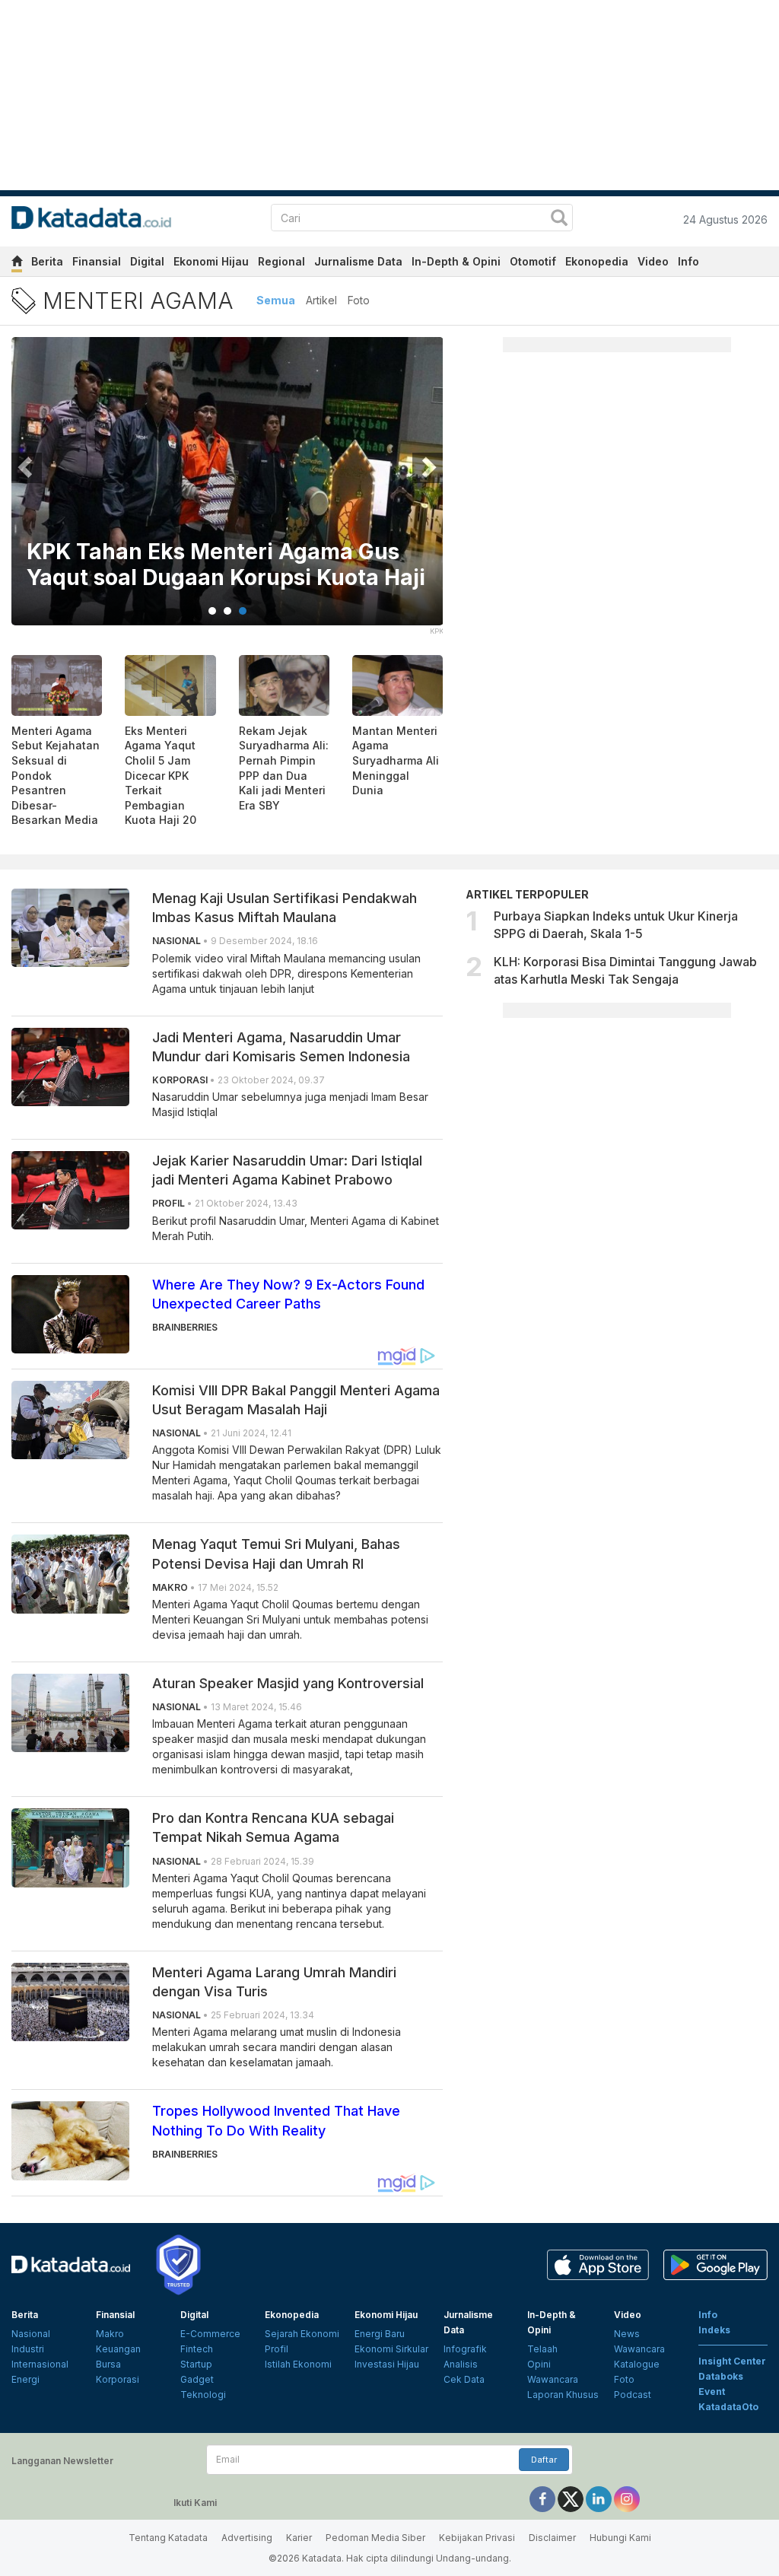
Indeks (714, 2330)
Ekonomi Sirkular (391, 2349)
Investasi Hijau (387, 2364)
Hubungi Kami (620, 2538)
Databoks (721, 2376)
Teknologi (203, 2395)
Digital (147, 261)
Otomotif (533, 261)
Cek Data (464, 2379)
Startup (196, 2364)
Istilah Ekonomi (298, 2364)
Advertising (247, 2538)
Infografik (465, 2349)
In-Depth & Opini (456, 261)
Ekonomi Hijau (211, 261)
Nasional (31, 2334)
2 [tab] (227, 611)
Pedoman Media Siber (375, 2538)
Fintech (197, 2349)
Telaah (542, 2349)
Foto (359, 300)
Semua (276, 300)
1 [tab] (212, 611)
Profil (277, 2349)
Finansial (97, 261)
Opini (539, 2364)
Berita (47, 261)
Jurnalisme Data (358, 261)
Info (688, 261)
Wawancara (553, 2379)
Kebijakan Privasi (477, 2538)
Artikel (321, 300)
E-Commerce (210, 2334)
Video (653, 261)
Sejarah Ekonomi (302, 2334)
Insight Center (732, 2361)
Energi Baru (380, 2334)
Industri (28, 2349)
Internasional (40, 2364)
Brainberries (185, 1327)
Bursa (108, 2364)
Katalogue (637, 2364)
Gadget (197, 2379)
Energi (25, 2379)
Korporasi (118, 2379)
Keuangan (118, 2349)
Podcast (633, 2395)
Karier (299, 2538)
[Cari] (559, 219)
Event (712, 2392)
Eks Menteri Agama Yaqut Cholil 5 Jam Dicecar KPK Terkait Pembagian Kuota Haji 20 (161, 776)
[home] (17, 264)
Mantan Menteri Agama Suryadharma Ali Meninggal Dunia (396, 760)
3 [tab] (243, 611)
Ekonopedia (597, 261)
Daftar (544, 2460)
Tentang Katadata (168, 2538)
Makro (110, 2334)
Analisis (461, 2364)
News (627, 2334)
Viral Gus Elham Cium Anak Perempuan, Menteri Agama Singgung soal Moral (175, 552)
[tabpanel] (227, 491)
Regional (281, 261)
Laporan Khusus (563, 2395)
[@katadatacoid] (627, 2498)
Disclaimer (552, 2538)
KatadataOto (728, 2407)
